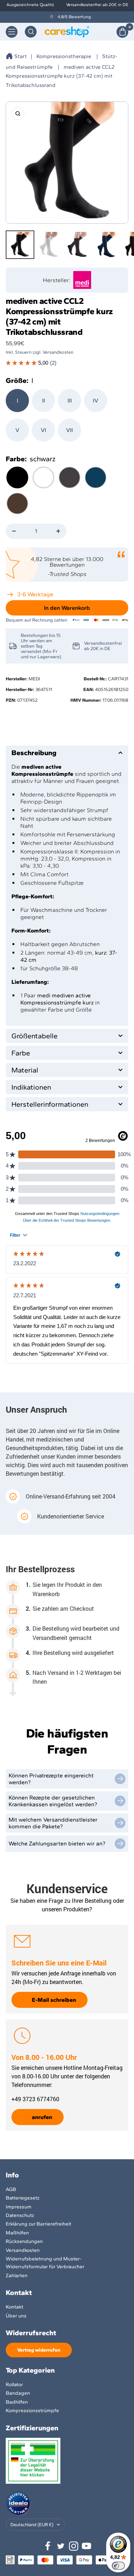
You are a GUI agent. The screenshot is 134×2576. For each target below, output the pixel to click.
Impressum (19, 2207)
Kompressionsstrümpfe (32, 2411)
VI (43, 430)
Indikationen (31, 1087)
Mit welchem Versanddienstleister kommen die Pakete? (53, 1823)
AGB (11, 2189)
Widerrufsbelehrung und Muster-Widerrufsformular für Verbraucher (45, 2263)
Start (21, 56)
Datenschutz (20, 2215)
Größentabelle (34, 1036)
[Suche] (31, 32)
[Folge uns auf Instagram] (74, 2546)
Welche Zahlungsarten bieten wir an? (57, 1843)
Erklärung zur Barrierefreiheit (38, 2224)
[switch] (118, 2566)
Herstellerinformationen (50, 1104)
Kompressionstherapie (64, 56)
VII (70, 430)
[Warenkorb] (122, 32)
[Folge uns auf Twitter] (61, 2546)
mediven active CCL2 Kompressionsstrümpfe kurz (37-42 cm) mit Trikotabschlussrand (60, 76)
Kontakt (14, 2307)
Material (25, 1070)
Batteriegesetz (23, 2198)
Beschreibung (34, 753)
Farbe (21, 1053)
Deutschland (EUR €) (32, 2525)
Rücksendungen (24, 2241)
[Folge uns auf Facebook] (48, 2546)
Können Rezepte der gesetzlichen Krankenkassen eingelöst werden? (53, 1801)
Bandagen (18, 2393)
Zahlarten (17, 2276)
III (70, 401)
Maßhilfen (17, 2233)
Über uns (16, 2316)
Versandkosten (23, 2250)
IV (96, 401)
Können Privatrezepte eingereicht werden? (51, 1779)
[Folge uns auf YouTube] (86, 2546)
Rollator (14, 2385)
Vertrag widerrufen (39, 2350)
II (44, 401)
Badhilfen (17, 2402)
